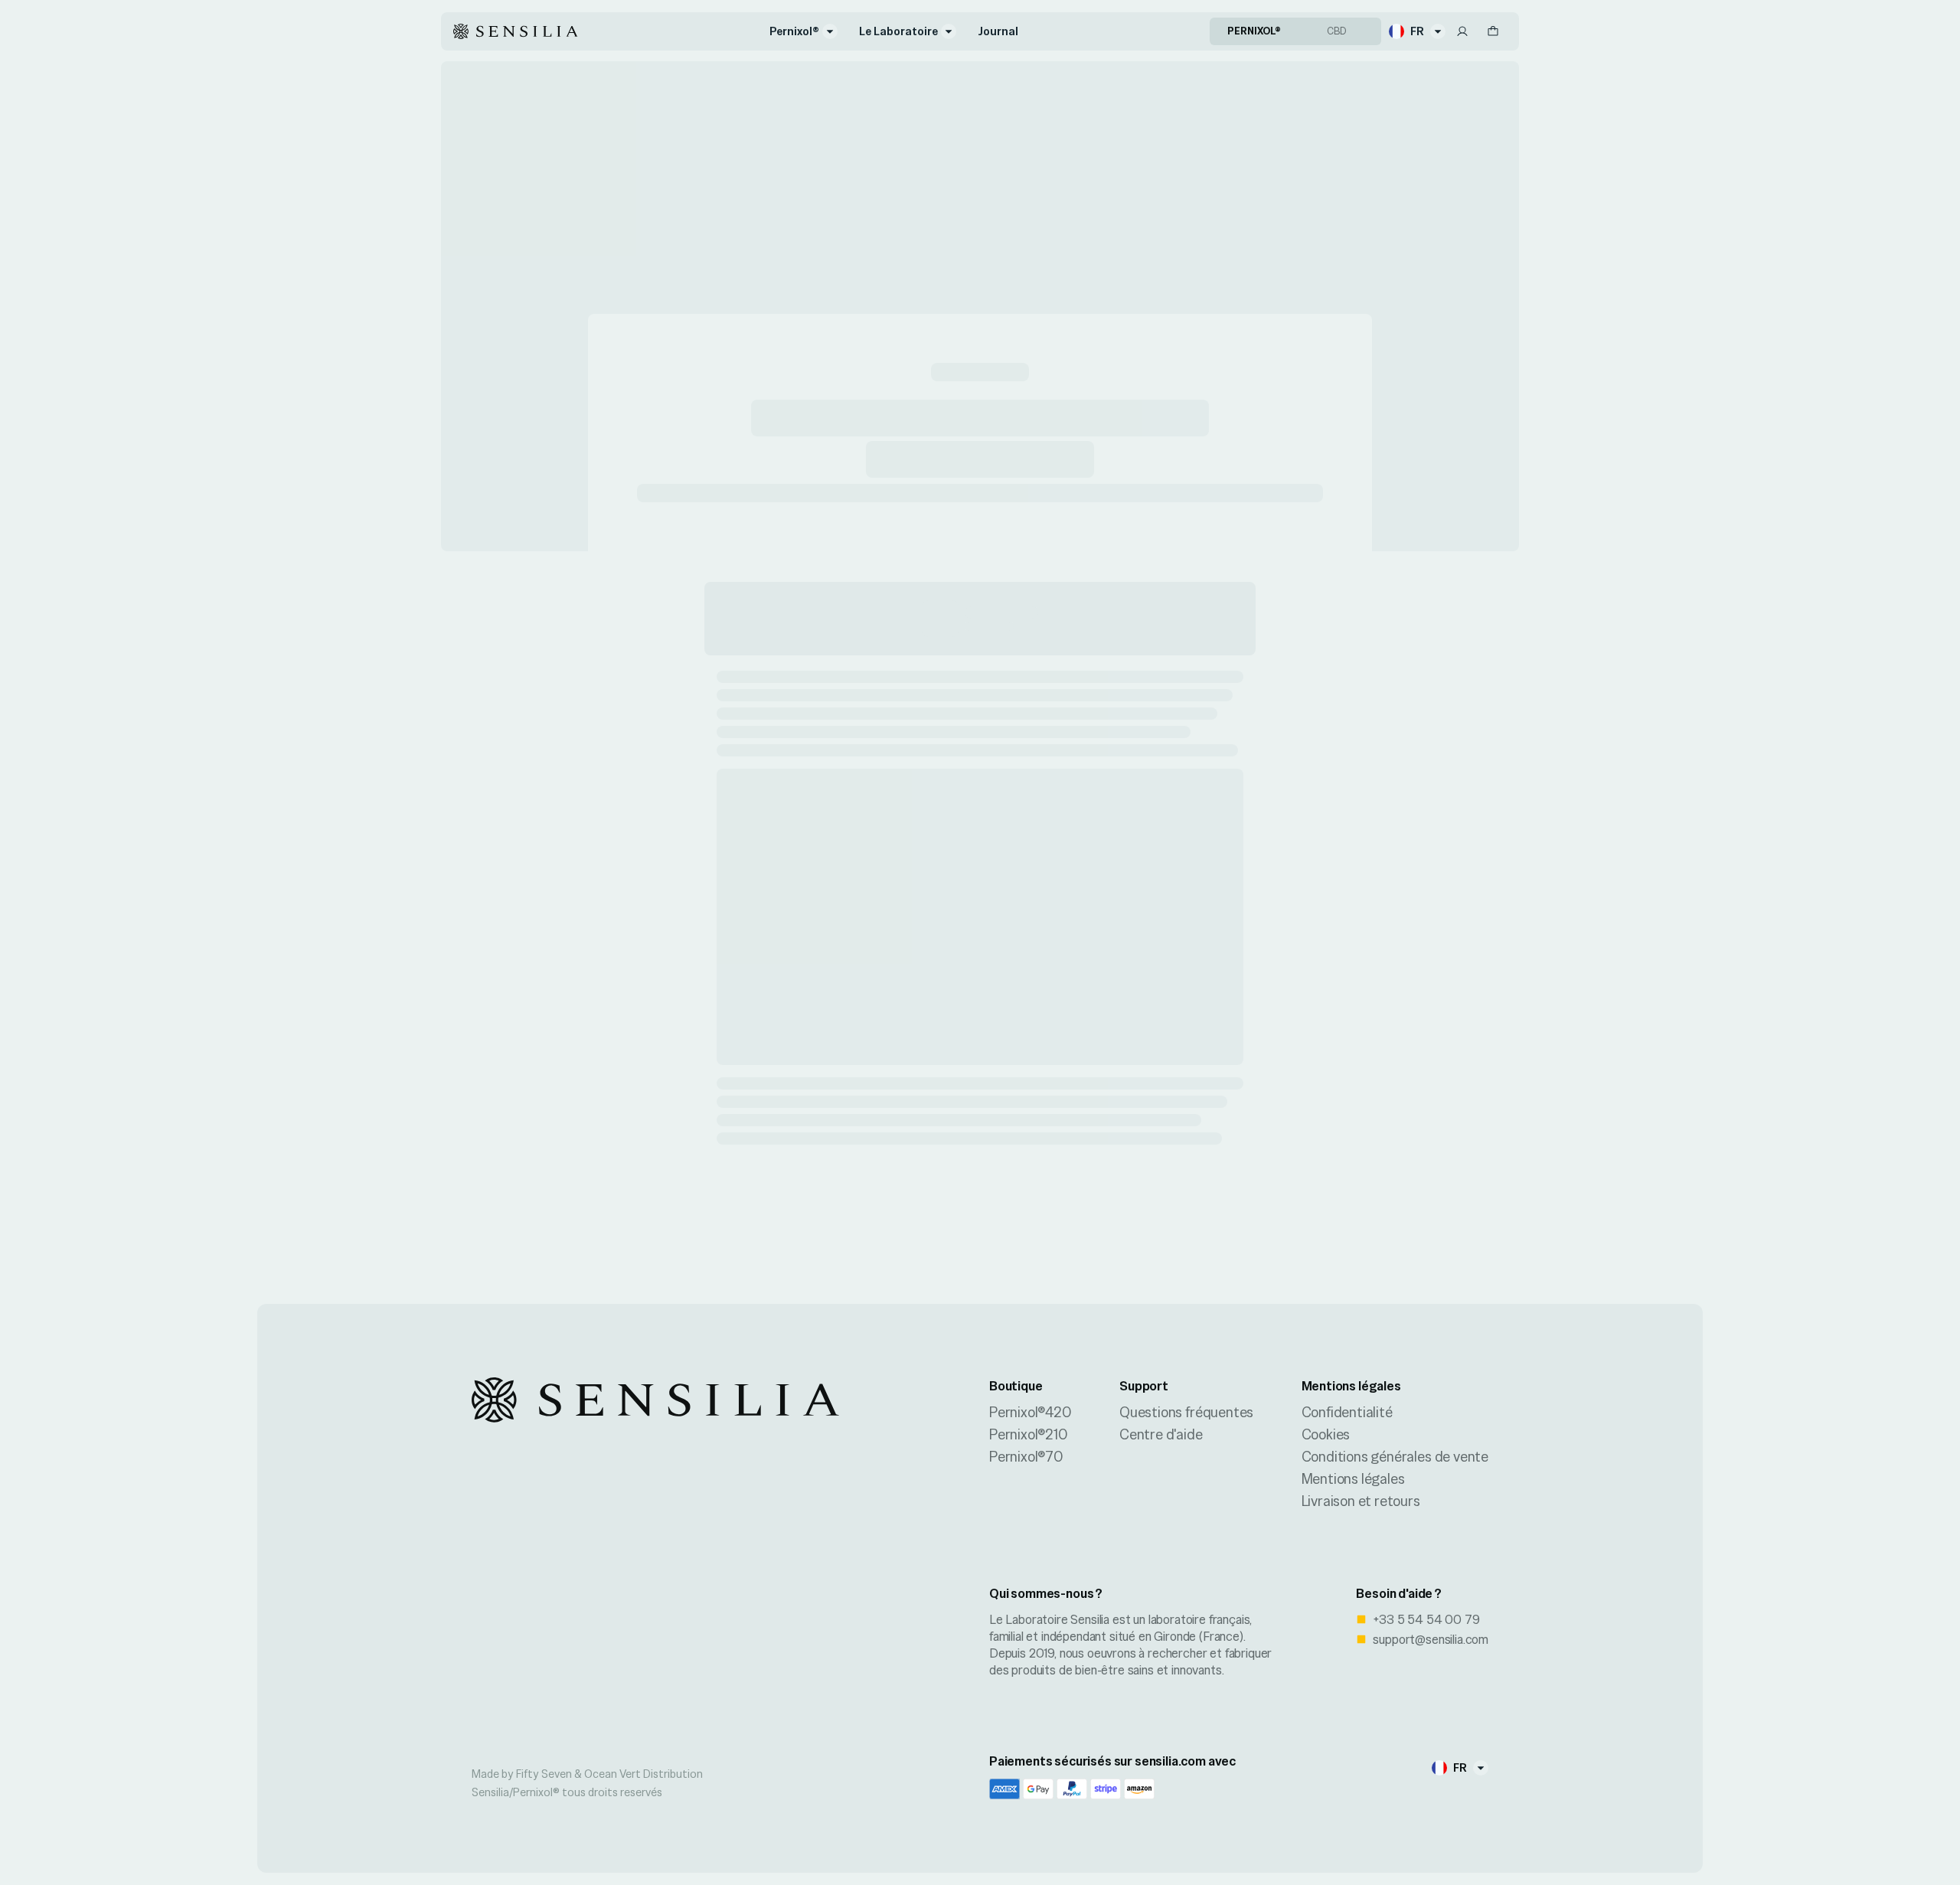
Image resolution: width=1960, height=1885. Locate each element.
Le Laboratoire (898, 31)
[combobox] (1417, 31)
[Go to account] (1462, 31)
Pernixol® (794, 31)
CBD (1337, 31)
